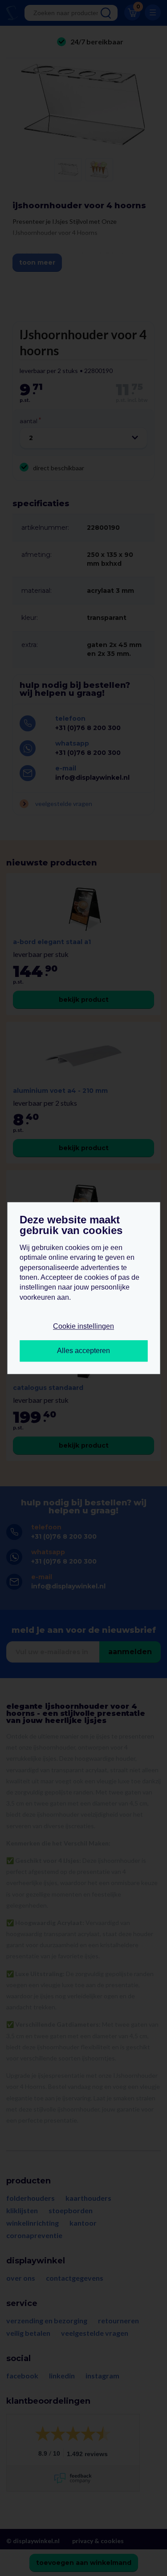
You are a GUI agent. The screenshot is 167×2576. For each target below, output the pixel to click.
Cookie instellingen (83, 1327)
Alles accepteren (83, 1351)
